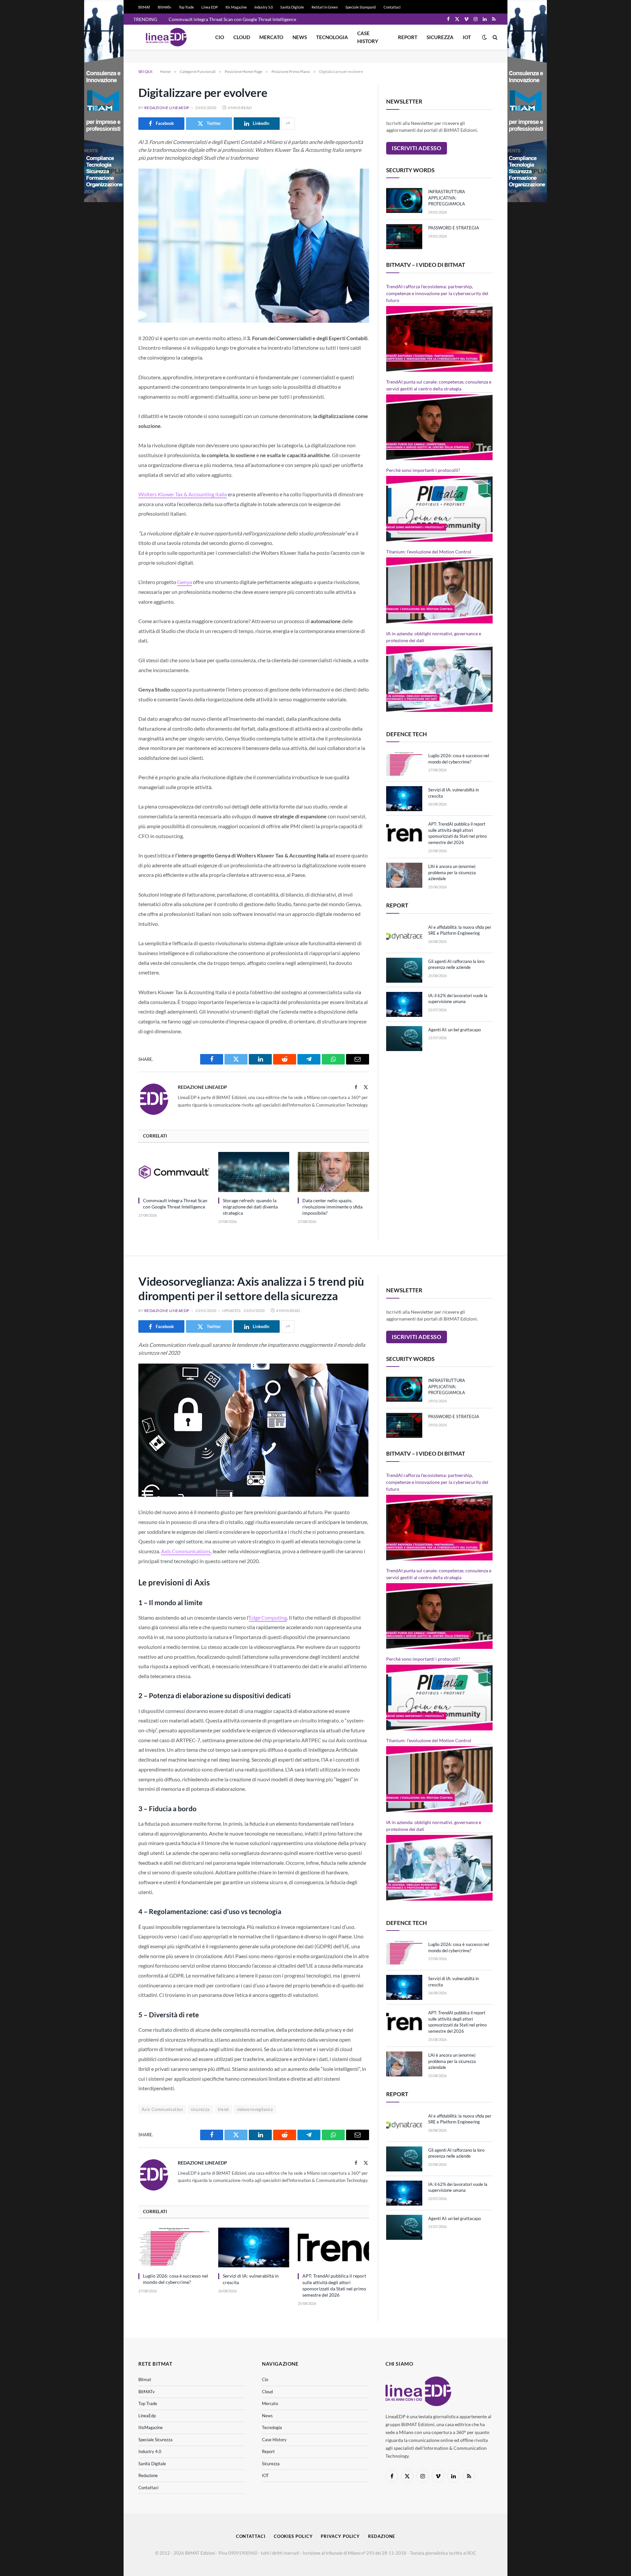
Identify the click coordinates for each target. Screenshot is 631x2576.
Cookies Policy (293, 2536)
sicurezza (200, 2109)
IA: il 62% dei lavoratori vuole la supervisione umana (458, 999)
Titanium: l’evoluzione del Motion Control (429, 552)
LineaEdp (147, 2416)
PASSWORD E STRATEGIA (454, 228)
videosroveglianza (255, 2109)
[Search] (494, 37)
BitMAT (144, 7)
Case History (368, 37)
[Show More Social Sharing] (288, 124)
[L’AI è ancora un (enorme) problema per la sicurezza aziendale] (404, 875)
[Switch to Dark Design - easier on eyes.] (484, 37)
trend (223, 2109)
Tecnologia (332, 37)
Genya (185, 582)
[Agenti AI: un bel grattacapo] (404, 1039)
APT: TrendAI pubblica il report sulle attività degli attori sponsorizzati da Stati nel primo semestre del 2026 (457, 833)
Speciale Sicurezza (155, 2440)
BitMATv (164, 7)
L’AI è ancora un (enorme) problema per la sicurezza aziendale (452, 872)
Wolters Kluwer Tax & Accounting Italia (183, 494)
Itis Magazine (236, 7)
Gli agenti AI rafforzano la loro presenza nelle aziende (456, 964)
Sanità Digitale (292, 7)
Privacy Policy (340, 2536)
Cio (220, 37)
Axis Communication (162, 2109)
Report (408, 37)
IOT (467, 37)
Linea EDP (210, 7)
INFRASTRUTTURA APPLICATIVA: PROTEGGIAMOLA (447, 198)
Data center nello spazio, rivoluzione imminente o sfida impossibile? (332, 1207)
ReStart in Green (325, 7)
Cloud (242, 37)
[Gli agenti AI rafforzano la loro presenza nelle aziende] (404, 970)
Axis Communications (186, 1551)
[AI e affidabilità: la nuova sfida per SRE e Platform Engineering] (404, 936)
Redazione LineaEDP (167, 108)
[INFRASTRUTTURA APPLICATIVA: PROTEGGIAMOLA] (404, 200)
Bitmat (145, 2379)
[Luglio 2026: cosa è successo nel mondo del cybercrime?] (404, 764)
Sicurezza (440, 37)
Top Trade (186, 7)
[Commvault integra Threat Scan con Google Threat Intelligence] (174, 1172)
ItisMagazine (151, 2427)
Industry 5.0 (264, 7)
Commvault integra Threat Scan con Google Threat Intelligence (232, 19)
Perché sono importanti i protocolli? (423, 470)
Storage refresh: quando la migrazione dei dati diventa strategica (250, 1207)
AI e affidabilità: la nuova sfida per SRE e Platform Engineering (460, 930)
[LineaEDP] (166, 37)
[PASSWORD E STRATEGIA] (404, 237)
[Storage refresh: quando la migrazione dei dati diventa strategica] (254, 1172)
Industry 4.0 (150, 2451)
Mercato (271, 37)
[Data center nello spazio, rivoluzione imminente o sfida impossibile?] (333, 1172)
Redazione (148, 2475)
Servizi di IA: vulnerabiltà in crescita (454, 793)
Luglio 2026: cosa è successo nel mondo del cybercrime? (459, 759)
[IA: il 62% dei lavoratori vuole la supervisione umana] (404, 1004)
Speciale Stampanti (361, 7)
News (300, 37)
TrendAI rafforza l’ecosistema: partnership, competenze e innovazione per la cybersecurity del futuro (437, 293)
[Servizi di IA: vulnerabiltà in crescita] (404, 799)
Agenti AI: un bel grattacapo (455, 1030)
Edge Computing (268, 1617)
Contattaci (392, 7)
